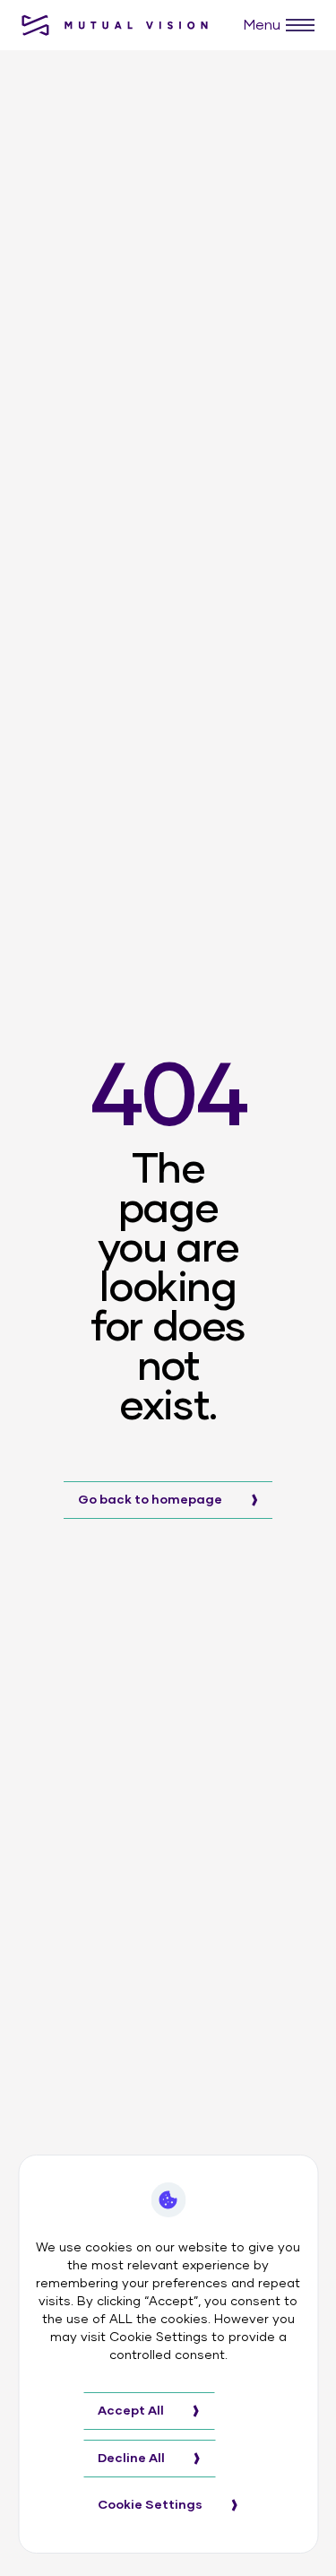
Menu (262, 25)
